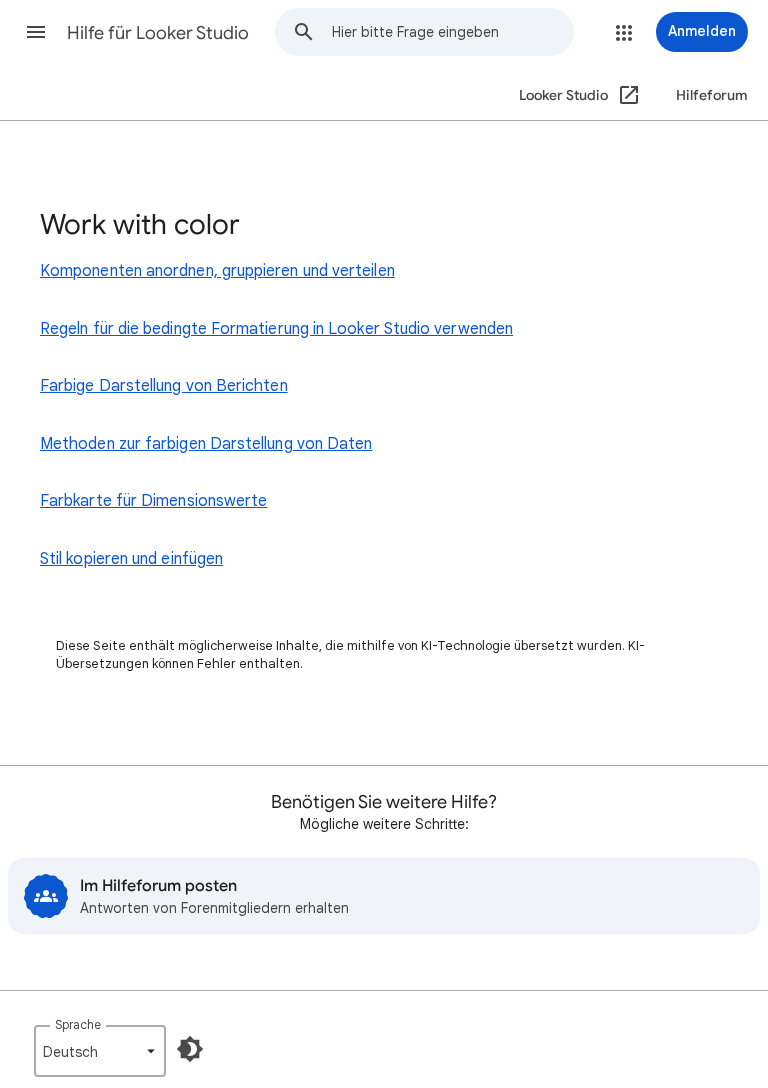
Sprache (78, 1024)
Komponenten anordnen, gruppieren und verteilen (217, 271)
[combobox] (452, 32)
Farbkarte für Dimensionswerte (153, 501)
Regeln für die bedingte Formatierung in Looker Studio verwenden (276, 329)
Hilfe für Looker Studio (158, 33)
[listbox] (100, 1051)
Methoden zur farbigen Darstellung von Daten (206, 444)
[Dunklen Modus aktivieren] (190, 1049)
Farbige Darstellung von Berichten (164, 386)
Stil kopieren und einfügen (131, 559)
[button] (36, 32)
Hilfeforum (712, 95)
